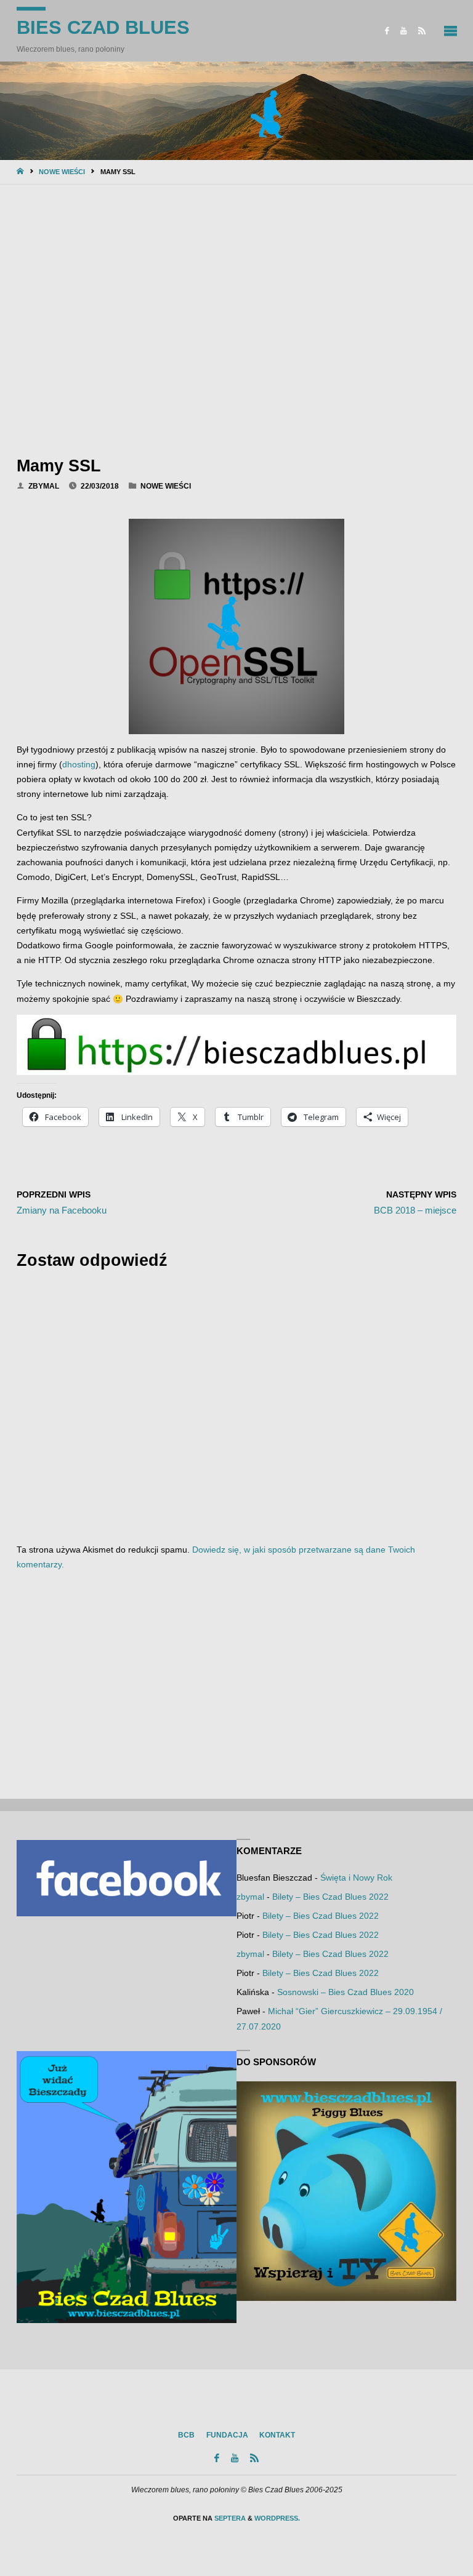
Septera (229, 2518)
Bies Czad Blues (103, 27)
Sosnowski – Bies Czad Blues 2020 (346, 1992)
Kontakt (277, 2435)
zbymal (250, 1897)
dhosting (79, 765)
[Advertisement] (236, 317)
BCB (186, 2435)
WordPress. (277, 2518)
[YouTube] (404, 31)
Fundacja (227, 2435)
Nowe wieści (62, 172)
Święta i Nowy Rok (356, 1878)
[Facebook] (387, 31)
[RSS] (422, 31)
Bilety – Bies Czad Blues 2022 (330, 1897)
